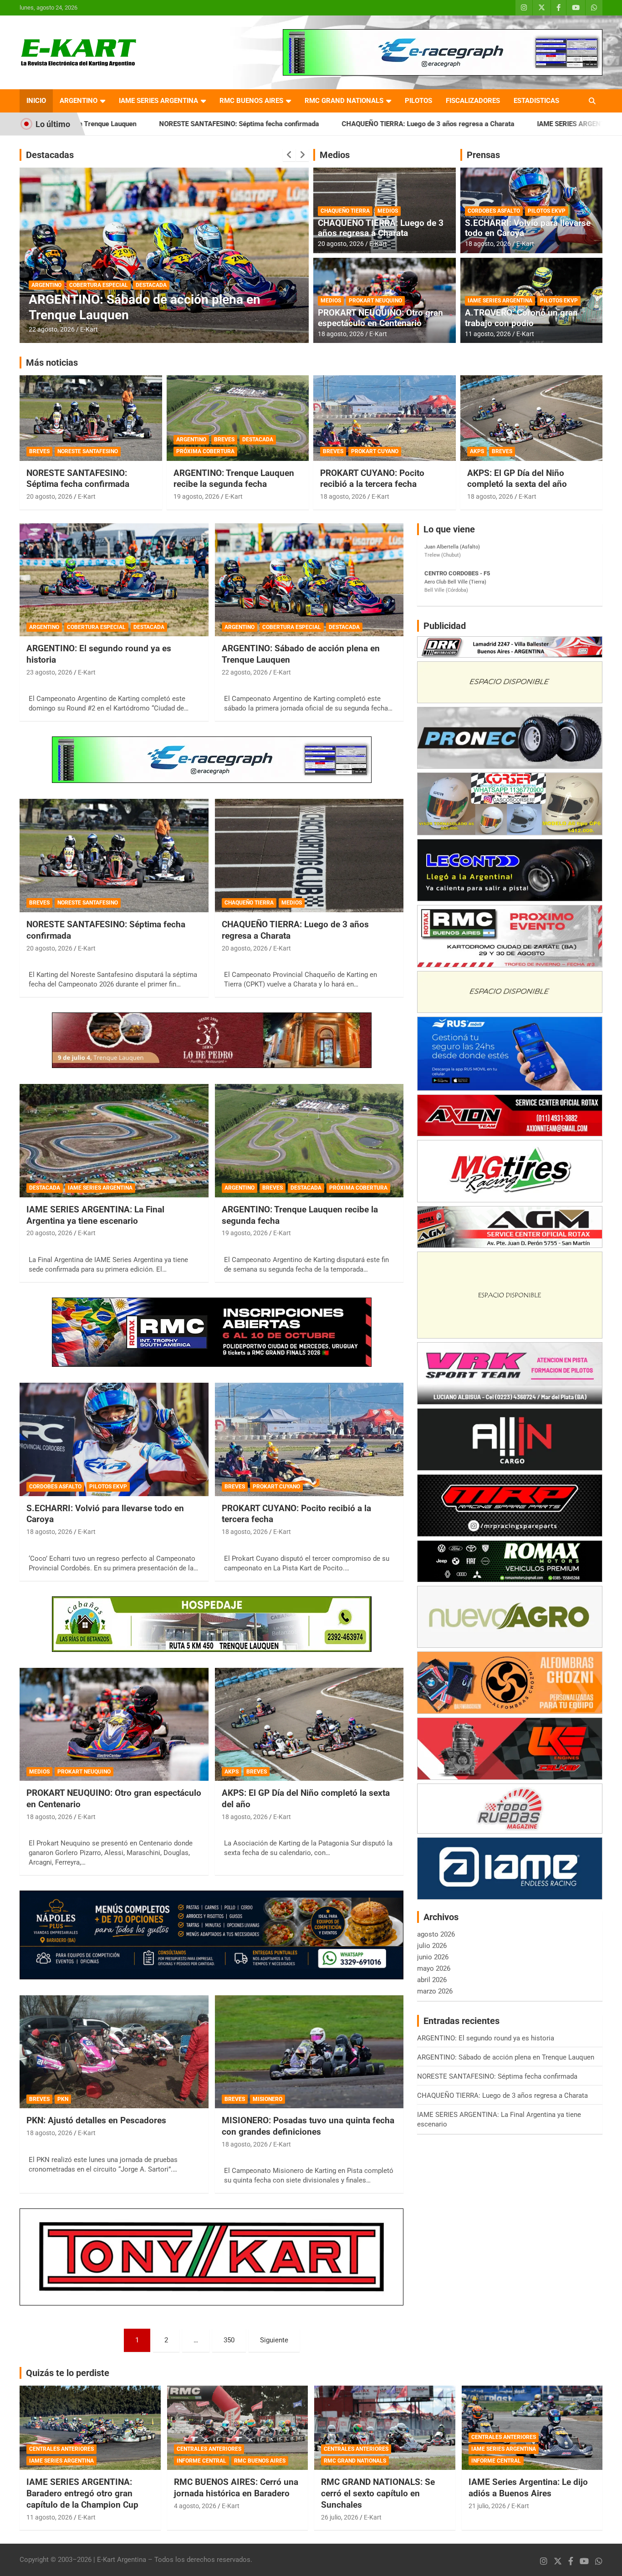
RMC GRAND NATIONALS (344, 101)
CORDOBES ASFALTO (494, 211)
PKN (63, 2099)
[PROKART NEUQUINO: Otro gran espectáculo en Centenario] (114, 1724)
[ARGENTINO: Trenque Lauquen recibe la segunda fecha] (309, 1140)
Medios (335, 155)
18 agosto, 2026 (341, 334)
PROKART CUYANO (375, 451)
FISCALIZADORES (473, 101)
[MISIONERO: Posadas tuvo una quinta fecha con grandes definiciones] (309, 2052)
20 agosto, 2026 (52, 329)
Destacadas (50, 155)
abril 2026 (432, 1980)
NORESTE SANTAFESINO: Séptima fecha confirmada (78, 479)
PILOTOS (418, 101)
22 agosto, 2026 (245, 672)
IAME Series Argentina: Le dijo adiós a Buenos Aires (528, 2488)
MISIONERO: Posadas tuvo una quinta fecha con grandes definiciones (308, 2126)
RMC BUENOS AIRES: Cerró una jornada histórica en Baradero (236, 2488)
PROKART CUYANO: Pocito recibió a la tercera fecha (372, 479)
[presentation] (289, 155)
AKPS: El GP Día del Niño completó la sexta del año (517, 479)
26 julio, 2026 (340, 2517)
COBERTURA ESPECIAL (96, 627)
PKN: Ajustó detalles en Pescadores (96, 2120)
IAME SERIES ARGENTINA (158, 101)
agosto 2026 (436, 1934)
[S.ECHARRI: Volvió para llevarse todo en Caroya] (114, 1439)
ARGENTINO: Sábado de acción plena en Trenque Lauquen (506, 2057)
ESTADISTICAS (536, 101)
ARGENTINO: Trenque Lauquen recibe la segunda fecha (234, 479)
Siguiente (274, 2340)
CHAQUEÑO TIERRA (345, 211)
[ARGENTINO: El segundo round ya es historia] (114, 580)
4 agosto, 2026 (195, 2506)
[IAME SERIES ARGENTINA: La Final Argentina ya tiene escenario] (114, 1140)
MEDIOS (388, 211)
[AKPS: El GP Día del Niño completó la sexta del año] (309, 1724)
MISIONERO (268, 2099)
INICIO (36, 101)
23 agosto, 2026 (49, 672)
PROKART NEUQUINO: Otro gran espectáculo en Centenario (380, 318)
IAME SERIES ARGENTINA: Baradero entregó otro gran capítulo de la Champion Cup (82, 2493)
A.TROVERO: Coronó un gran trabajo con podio (521, 318)
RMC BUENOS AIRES (251, 101)
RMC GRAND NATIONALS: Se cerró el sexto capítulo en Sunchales (378, 2493)
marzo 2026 (435, 1991)
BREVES (39, 451)
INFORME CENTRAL (201, 2461)
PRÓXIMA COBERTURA (205, 451)
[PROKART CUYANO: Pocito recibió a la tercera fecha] (309, 1439)
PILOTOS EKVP (547, 211)
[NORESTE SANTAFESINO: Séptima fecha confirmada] (114, 856)
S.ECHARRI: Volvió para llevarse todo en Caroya (528, 228)
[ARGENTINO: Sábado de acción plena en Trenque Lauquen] (309, 580)
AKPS (477, 451)
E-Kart (89, 329)
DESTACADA (47, 285)
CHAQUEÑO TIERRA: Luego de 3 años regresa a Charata (269, 124)
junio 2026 (433, 1957)
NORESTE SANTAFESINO (88, 451)
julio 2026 (432, 1946)
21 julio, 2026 (487, 2506)
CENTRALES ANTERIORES (61, 2449)
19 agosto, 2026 (196, 496)
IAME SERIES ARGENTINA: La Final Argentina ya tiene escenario (476, 124)
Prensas (483, 155)
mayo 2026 (434, 1968)
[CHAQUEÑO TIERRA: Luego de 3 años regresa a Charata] (309, 856)
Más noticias (52, 363)
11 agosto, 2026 (488, 334)
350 (229, 2340)
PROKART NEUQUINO (375, 301)
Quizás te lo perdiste (68, 2373)
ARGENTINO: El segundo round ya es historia (486, 2038)
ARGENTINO (79, 101)
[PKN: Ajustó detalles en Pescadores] (114, 2052)
